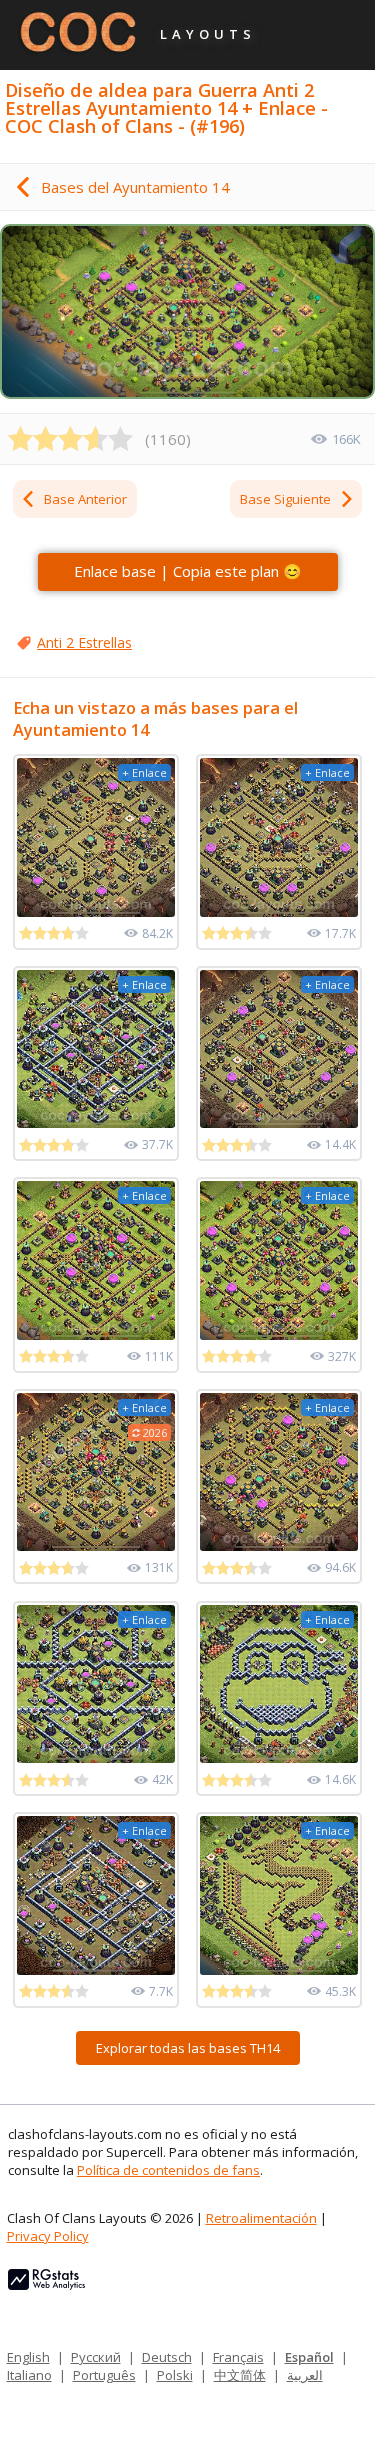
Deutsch (167, 2357)
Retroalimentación (261, 2218)
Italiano (29, 2375)
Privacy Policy (48, 2236)
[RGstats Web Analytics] (46, 2285)
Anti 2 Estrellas (84, 642)
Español (309, 2357)
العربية (305, 2375)
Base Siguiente (285, 499)
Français (238, 2357)
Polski (175, 2375)
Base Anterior (85, 499)
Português (104, 2375)
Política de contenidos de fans (168, 2170)
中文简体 (240, 2375)
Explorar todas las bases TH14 (188, 2048)
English (28, 2357)
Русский (96, 2357)
